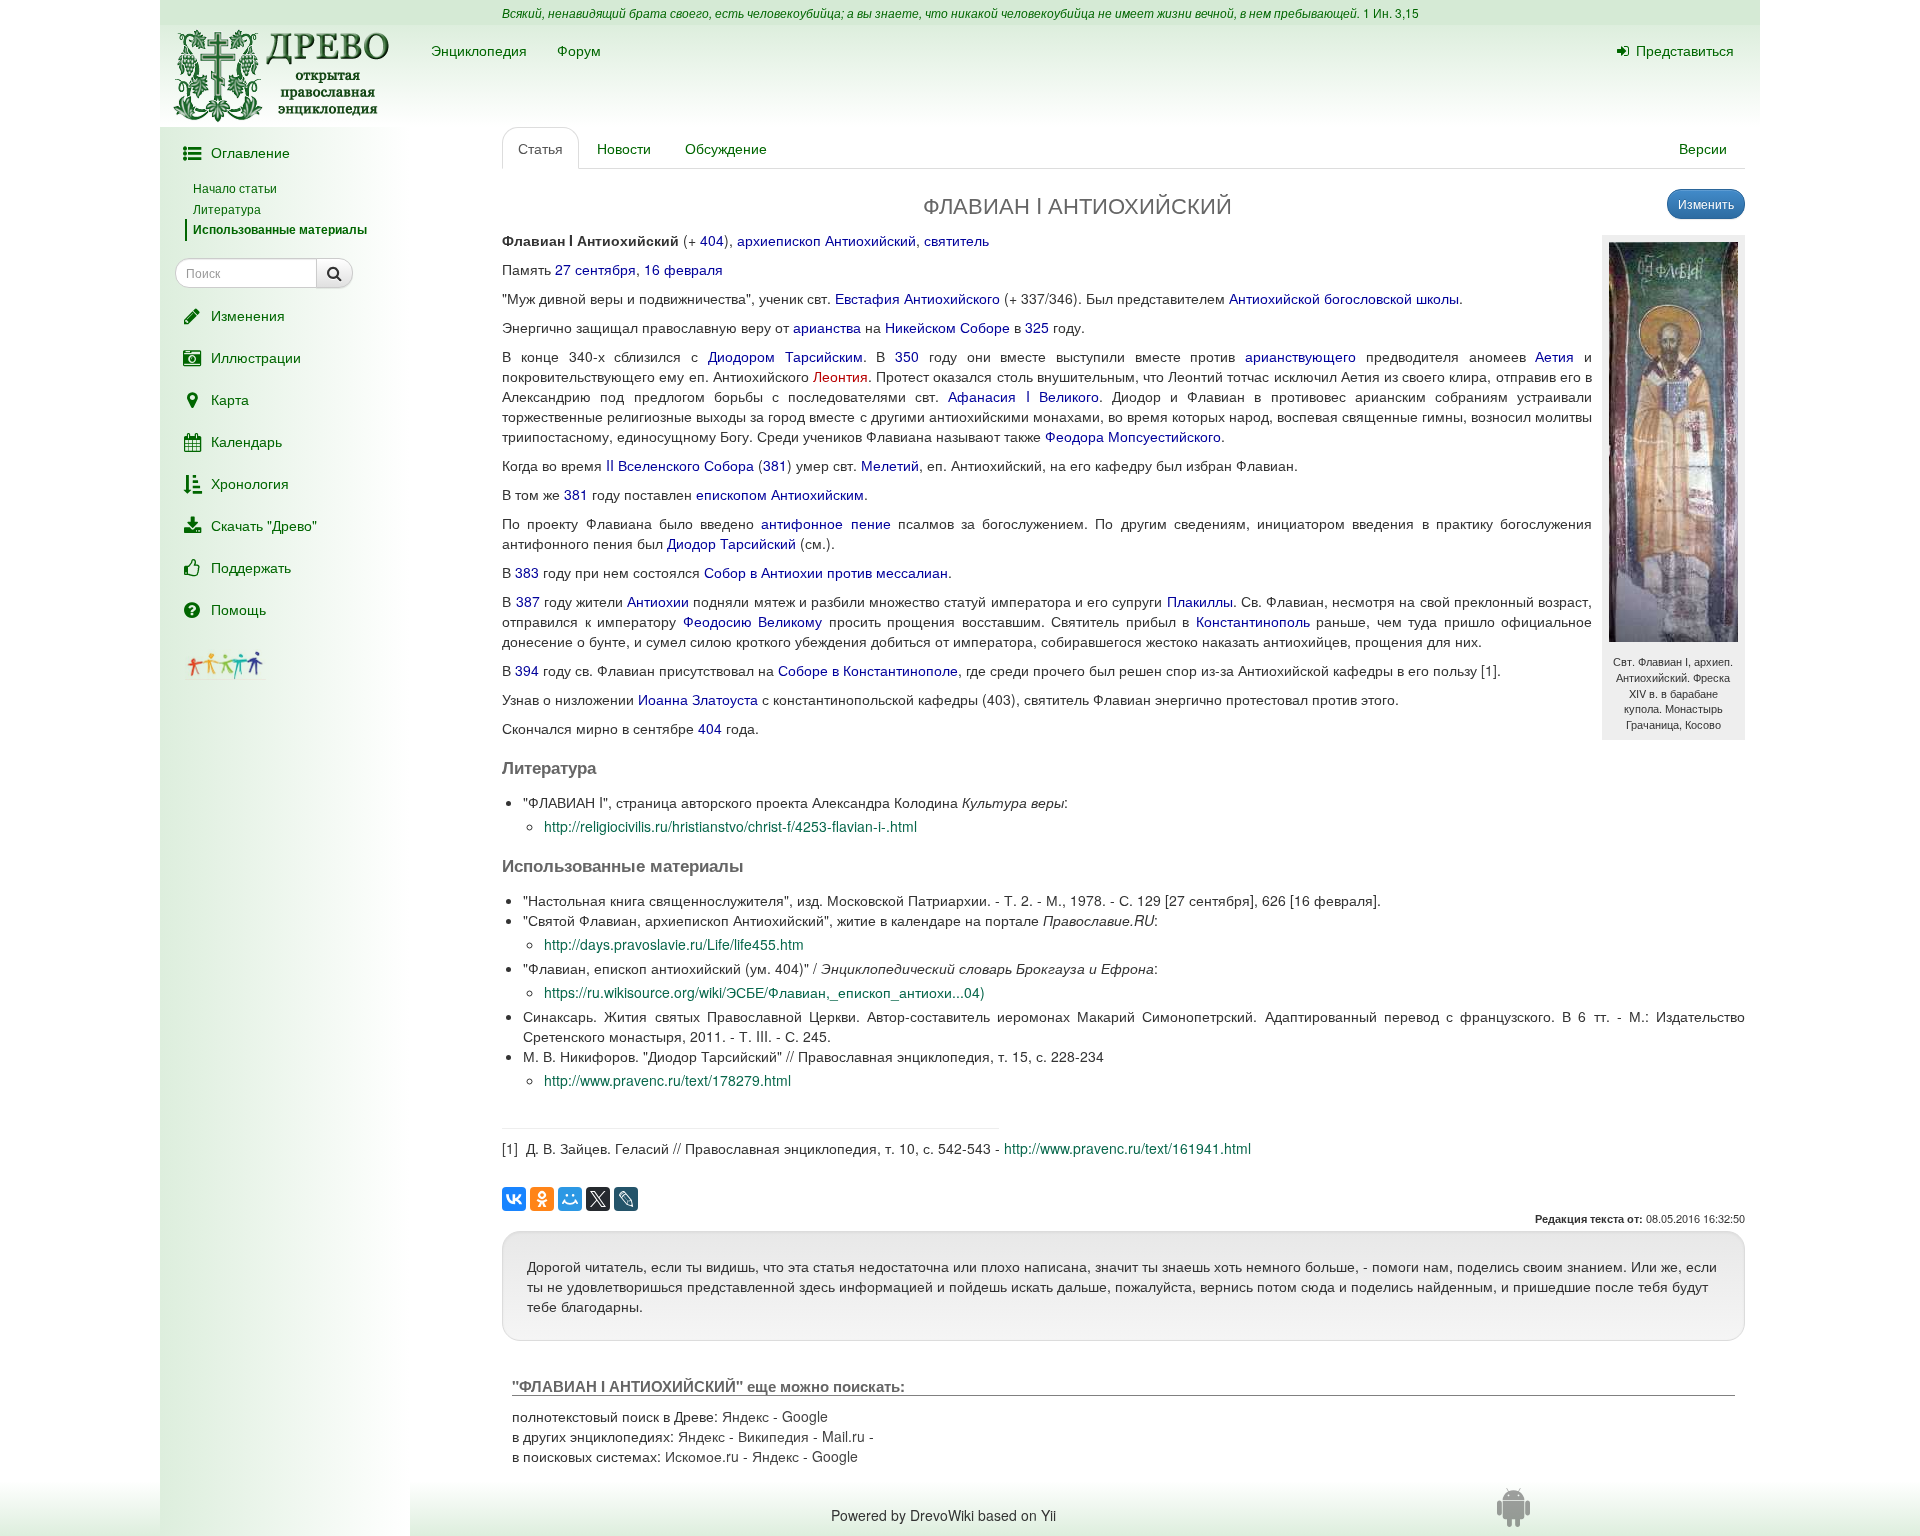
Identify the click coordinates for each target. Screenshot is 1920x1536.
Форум (579, 50)
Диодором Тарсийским (785, 356)
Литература (227, 208)
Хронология (250, 483)
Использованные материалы (280, 229)
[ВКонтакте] (514, 1199)
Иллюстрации (256, 357)
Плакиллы (1200, 601)
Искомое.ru (702, 1456)
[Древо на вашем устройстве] (1513, 1515)
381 (775, 465)
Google (805, 1416)
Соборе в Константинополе (868, 670)
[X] (598, 1199)
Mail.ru (843, 1436)
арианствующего (1300, 356)
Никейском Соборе (947, 327)
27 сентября (595, 269)
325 (1037, 327)
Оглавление (250, 152)
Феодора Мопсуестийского (1133, 436)
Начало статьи (235, 187)
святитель (956, 240)
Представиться (1685, 50)
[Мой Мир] (570, 1199)
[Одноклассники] (542, 1199)
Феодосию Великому (752, 621)
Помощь (238, 609)
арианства (827, 327)
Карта (230, 399)
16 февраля (683, 269)
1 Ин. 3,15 (1391, 12)
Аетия (1554, 356)
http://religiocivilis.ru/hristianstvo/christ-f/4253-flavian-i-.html (730, 826)
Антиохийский (870, 240)
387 (528, 601)
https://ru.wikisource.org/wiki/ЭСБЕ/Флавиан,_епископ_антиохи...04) (764, 992)
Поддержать (251, 567)
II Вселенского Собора (680, 465)
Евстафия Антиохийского (917, 298)
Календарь (246, 441)
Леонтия (840, 376)
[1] (1489, 670)
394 (527, 670)
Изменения (248, 315)
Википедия (773, 1436)
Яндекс (745, 1416)
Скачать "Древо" (264, 525)
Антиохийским (817, 494)
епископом (731, 494)
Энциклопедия (479, 50)
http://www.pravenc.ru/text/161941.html (1127, 1148)
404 (712, 240)
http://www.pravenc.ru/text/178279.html (667, 1080)
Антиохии (658, 601)
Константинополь (1253, 621)
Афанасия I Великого (1023, 396)
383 (527, 572)
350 (907, 356)
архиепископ (779, 240)
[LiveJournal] (626, 1199)
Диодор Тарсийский (731, 543)
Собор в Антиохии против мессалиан (826, 572)
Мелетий (890, 465)
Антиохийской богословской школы (1344, 298)
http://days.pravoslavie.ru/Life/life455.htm (674, 944)
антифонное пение (825, 523)
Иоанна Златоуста (698, 699)
